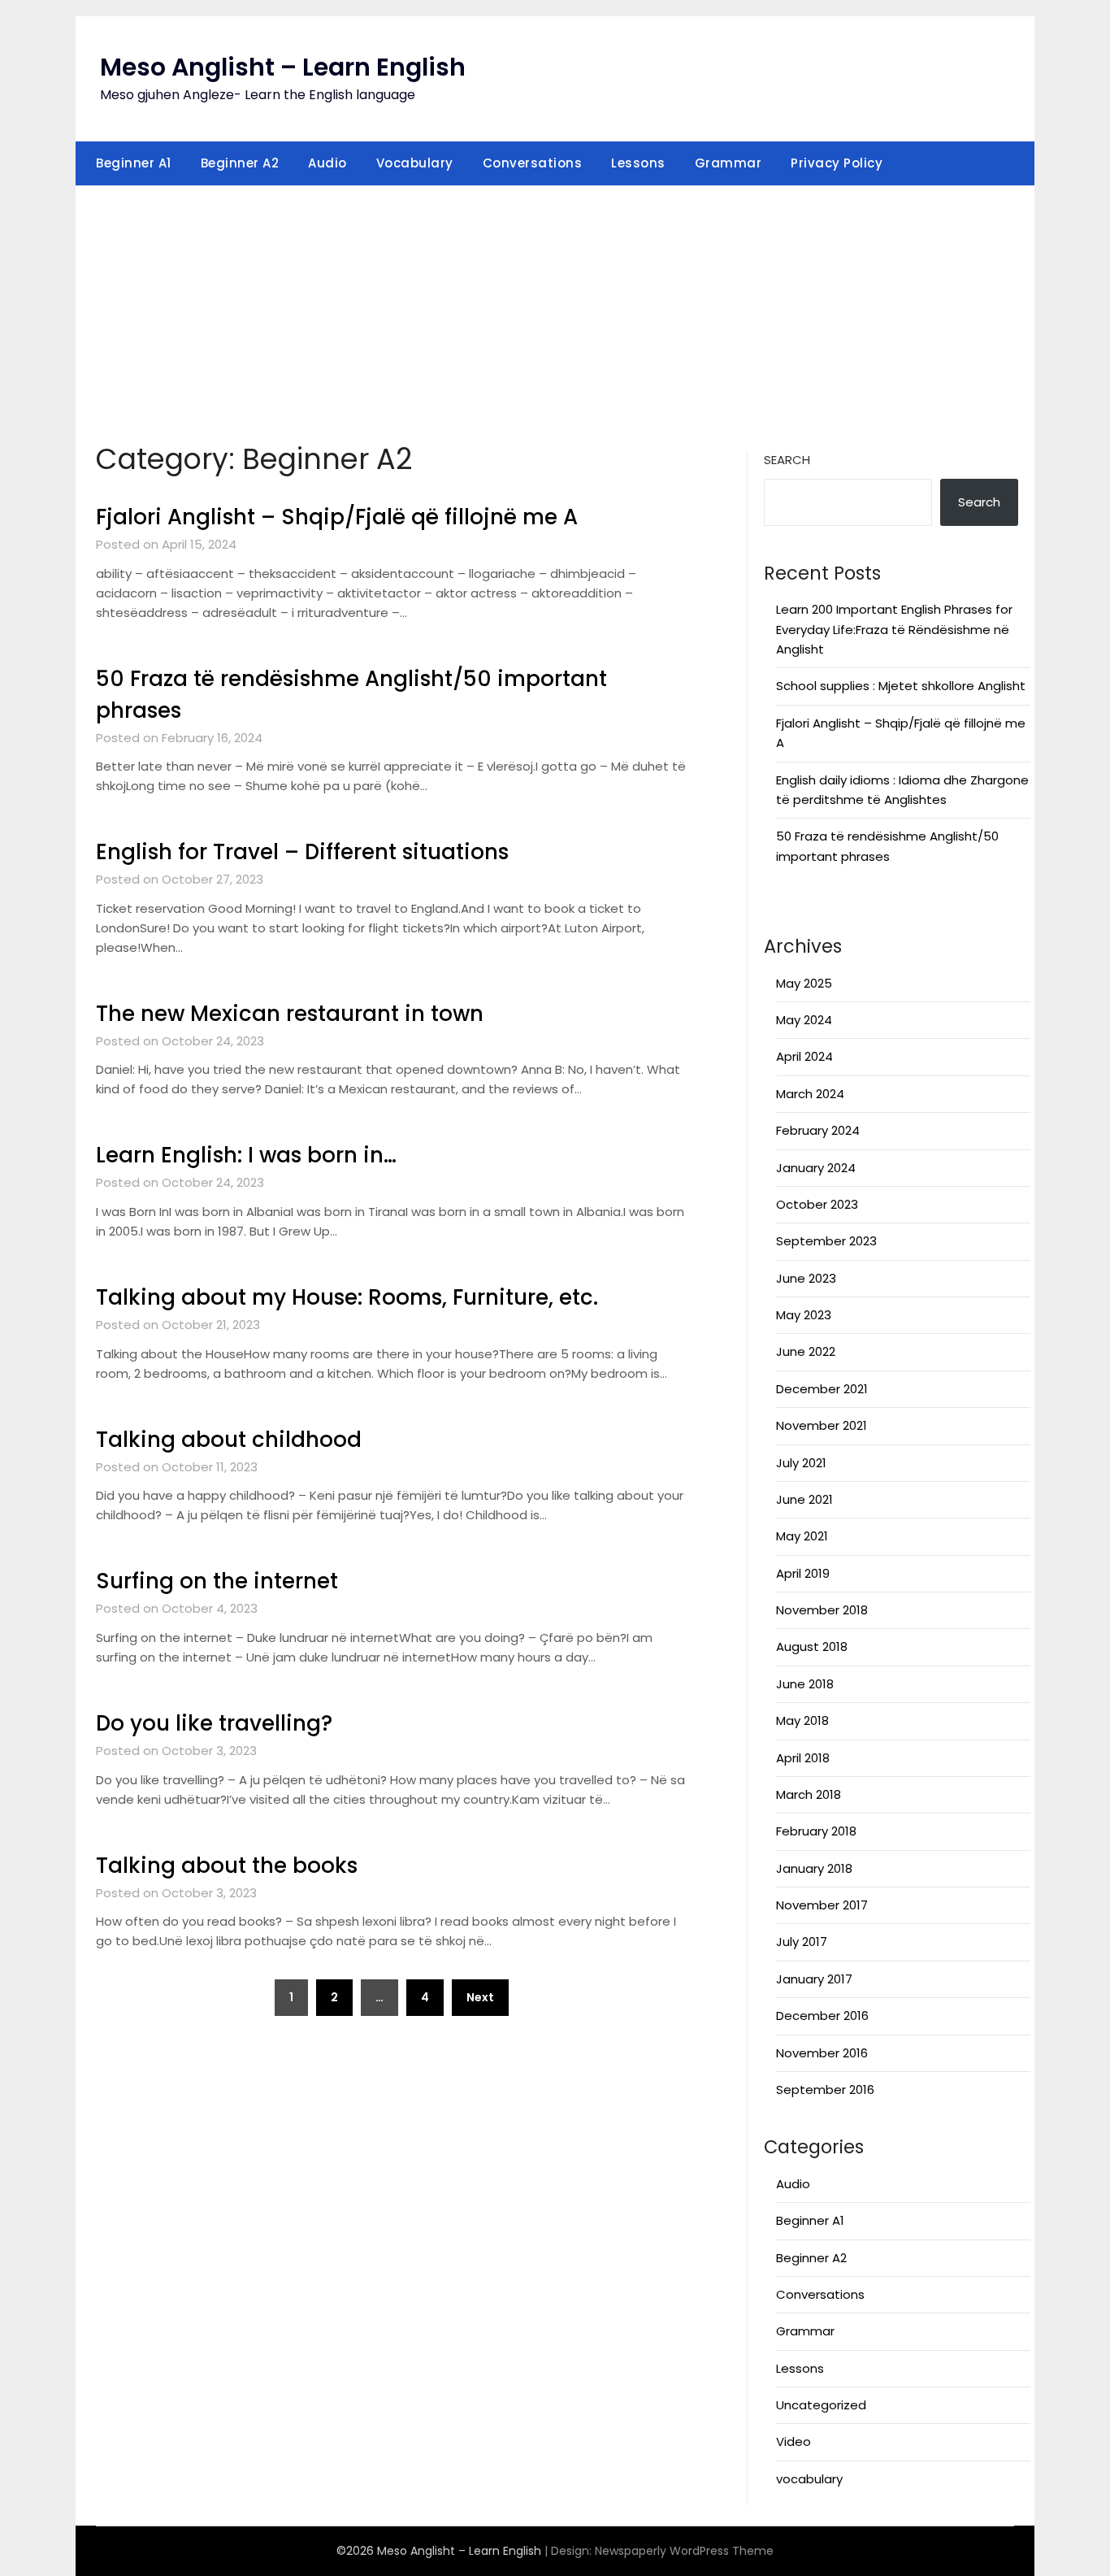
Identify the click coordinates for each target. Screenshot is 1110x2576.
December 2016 (822, 2016)
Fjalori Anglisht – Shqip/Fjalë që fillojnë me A (337, 517)
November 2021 (822, 1425)
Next (480, 1997)
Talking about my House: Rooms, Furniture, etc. (347, 1297)
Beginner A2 (240, 163)
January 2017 (814, 1979)
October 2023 (817, 1204)
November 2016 (822, 2053)
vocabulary (809, 2479)
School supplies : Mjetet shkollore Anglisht (901, 686)
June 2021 (804, 1499)
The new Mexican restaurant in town (290, 1014)
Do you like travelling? (214, 1723)
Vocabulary (415, 163)
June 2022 (806, 1351)
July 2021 (801, 1463)
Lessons (638, 163)
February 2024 (818, 1130)
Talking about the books (227, 1866)
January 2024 (816, 1168)
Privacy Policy (837, 163)
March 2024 (810, 1094)
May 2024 (804, 1020)
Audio (327, 163)
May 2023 (804, 1315)
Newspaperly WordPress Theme (684, 2551)
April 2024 (804, 1056)
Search (787, 460)
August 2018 (812, 1646)
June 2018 (805, 1684)
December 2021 (822, 1389)
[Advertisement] (555, 308)
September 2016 (825, 2089)
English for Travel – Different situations (302, 852)
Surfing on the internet (217, 1581)
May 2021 (802, 1536)
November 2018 (822, 1610)
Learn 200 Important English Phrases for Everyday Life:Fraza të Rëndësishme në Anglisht (894, 629)
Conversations (533, 163)
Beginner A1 (134, 163)
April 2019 (803, 1573)
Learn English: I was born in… (246, 1155)
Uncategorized (821, 2405)
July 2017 (802, 1942)
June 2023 (806, 1278)
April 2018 (803, 1758)
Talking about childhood (229, 1440)
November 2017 (822, 1905)
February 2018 (816, 1831)
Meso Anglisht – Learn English (283, 67)
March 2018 (809, 1794)
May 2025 (804, 983)
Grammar (728, 163)
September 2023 (826, 1241)
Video (793, 2441)
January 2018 (814, 1868)
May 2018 (802, 1720)
